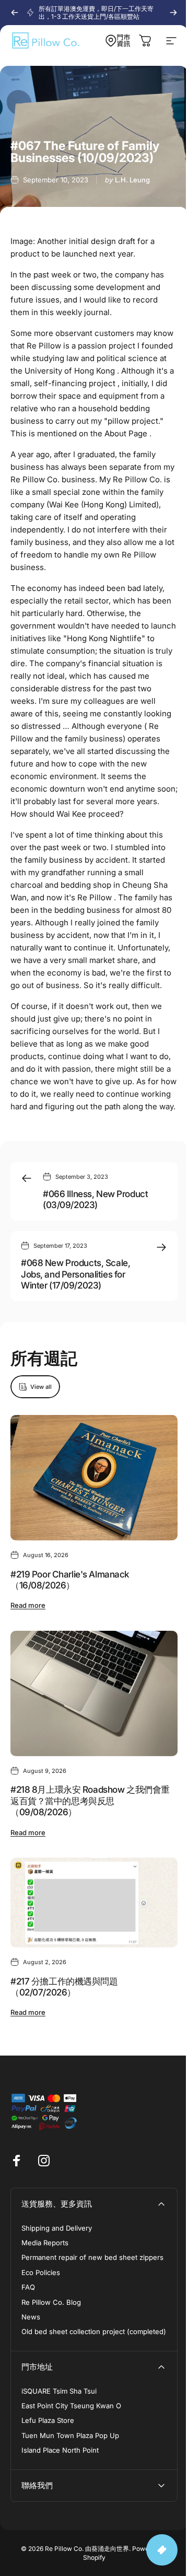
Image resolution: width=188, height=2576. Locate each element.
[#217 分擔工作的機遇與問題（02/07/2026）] (94, 1902)
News (31, 2317)
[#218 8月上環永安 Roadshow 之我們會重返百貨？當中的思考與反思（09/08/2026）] (94, 1693)
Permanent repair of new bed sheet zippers (92, 2257)
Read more (28, 1606)
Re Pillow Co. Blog (51, 2302)
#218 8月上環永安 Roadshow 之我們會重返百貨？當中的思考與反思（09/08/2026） (90, 1801)
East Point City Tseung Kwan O (71, 2406)
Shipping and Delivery (57, 2228)
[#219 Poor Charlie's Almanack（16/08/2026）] (94, 1478)
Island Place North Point (60, 2450)
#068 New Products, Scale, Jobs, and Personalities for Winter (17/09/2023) (75, 1274)
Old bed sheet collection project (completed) (94, 2331)
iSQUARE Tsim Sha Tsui (59, 2391)
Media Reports (45, 2243)
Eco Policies (41, 2272)
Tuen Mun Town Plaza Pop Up (70, 2435)
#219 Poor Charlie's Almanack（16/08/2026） (70, 1580)
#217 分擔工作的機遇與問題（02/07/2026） (64, 1987)
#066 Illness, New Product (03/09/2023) (95, 1199)
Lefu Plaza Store (48, 2420)
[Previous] (15, 13)
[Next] (173, 13)
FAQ (28, 2287)
